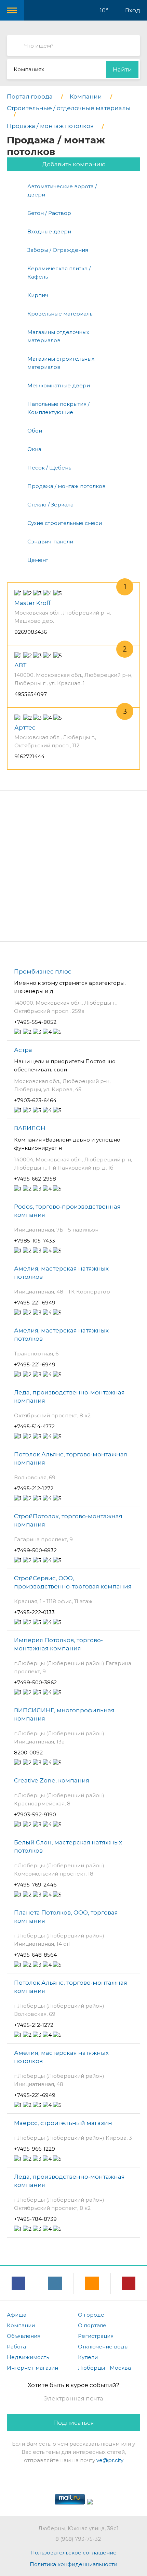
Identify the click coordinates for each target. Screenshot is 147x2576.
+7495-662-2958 (35, 1179)
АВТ (20, 665)
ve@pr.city (110, 2460)
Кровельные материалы (61, 314)
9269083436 (31, 632)
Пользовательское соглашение (73, 2553)
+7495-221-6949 (35, 1303)
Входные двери (49, 231)
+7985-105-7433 (35, 1241)
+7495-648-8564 (35, 1955)
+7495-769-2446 (35, 1885)
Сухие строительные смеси (65, 523)
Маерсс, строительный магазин (63, 2123)
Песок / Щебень (49, 468)
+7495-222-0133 (34, 1612)
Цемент (38, 560)
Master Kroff (32, 603)
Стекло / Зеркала (50, 505)
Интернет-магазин (32, 2368)
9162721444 (29, 756)
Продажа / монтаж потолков (66, 486)
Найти (122, 69)
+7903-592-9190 (35, 1814)
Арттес (25, 727)
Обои (35, 431)
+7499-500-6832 (35, 1550)
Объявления (24, 2336)
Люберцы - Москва (104, 2368)
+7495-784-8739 (35, 2219)
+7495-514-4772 (34, 1426)
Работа (16, 2347)
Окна (34, 449)
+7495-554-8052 (35, 1022)
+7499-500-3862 (35, 1682)
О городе (91, 2315)
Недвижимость (28, 2357)
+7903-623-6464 (35, 1100)
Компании (21, 2325)
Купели (88, 2357)
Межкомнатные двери (59, 385)
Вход (133, 10)
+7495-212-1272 (34, 1488)
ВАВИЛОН (30, 1128)
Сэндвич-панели (50, 542)
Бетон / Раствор (49, 213)
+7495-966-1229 (35, 2149)
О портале (92, 2325)
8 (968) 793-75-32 (78, 2539)
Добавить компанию (74, 164)
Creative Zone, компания (52, 1780)
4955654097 (31, 694)
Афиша (17, 2315)
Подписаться (74, 2423)
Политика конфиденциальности (73, 2564)
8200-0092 (28, 1753)
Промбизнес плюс (43, 971)
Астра (23, 1050)
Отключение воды (103, 2347)
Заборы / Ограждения (58, 250)
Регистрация (96, 2336)
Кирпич (38, 295)
